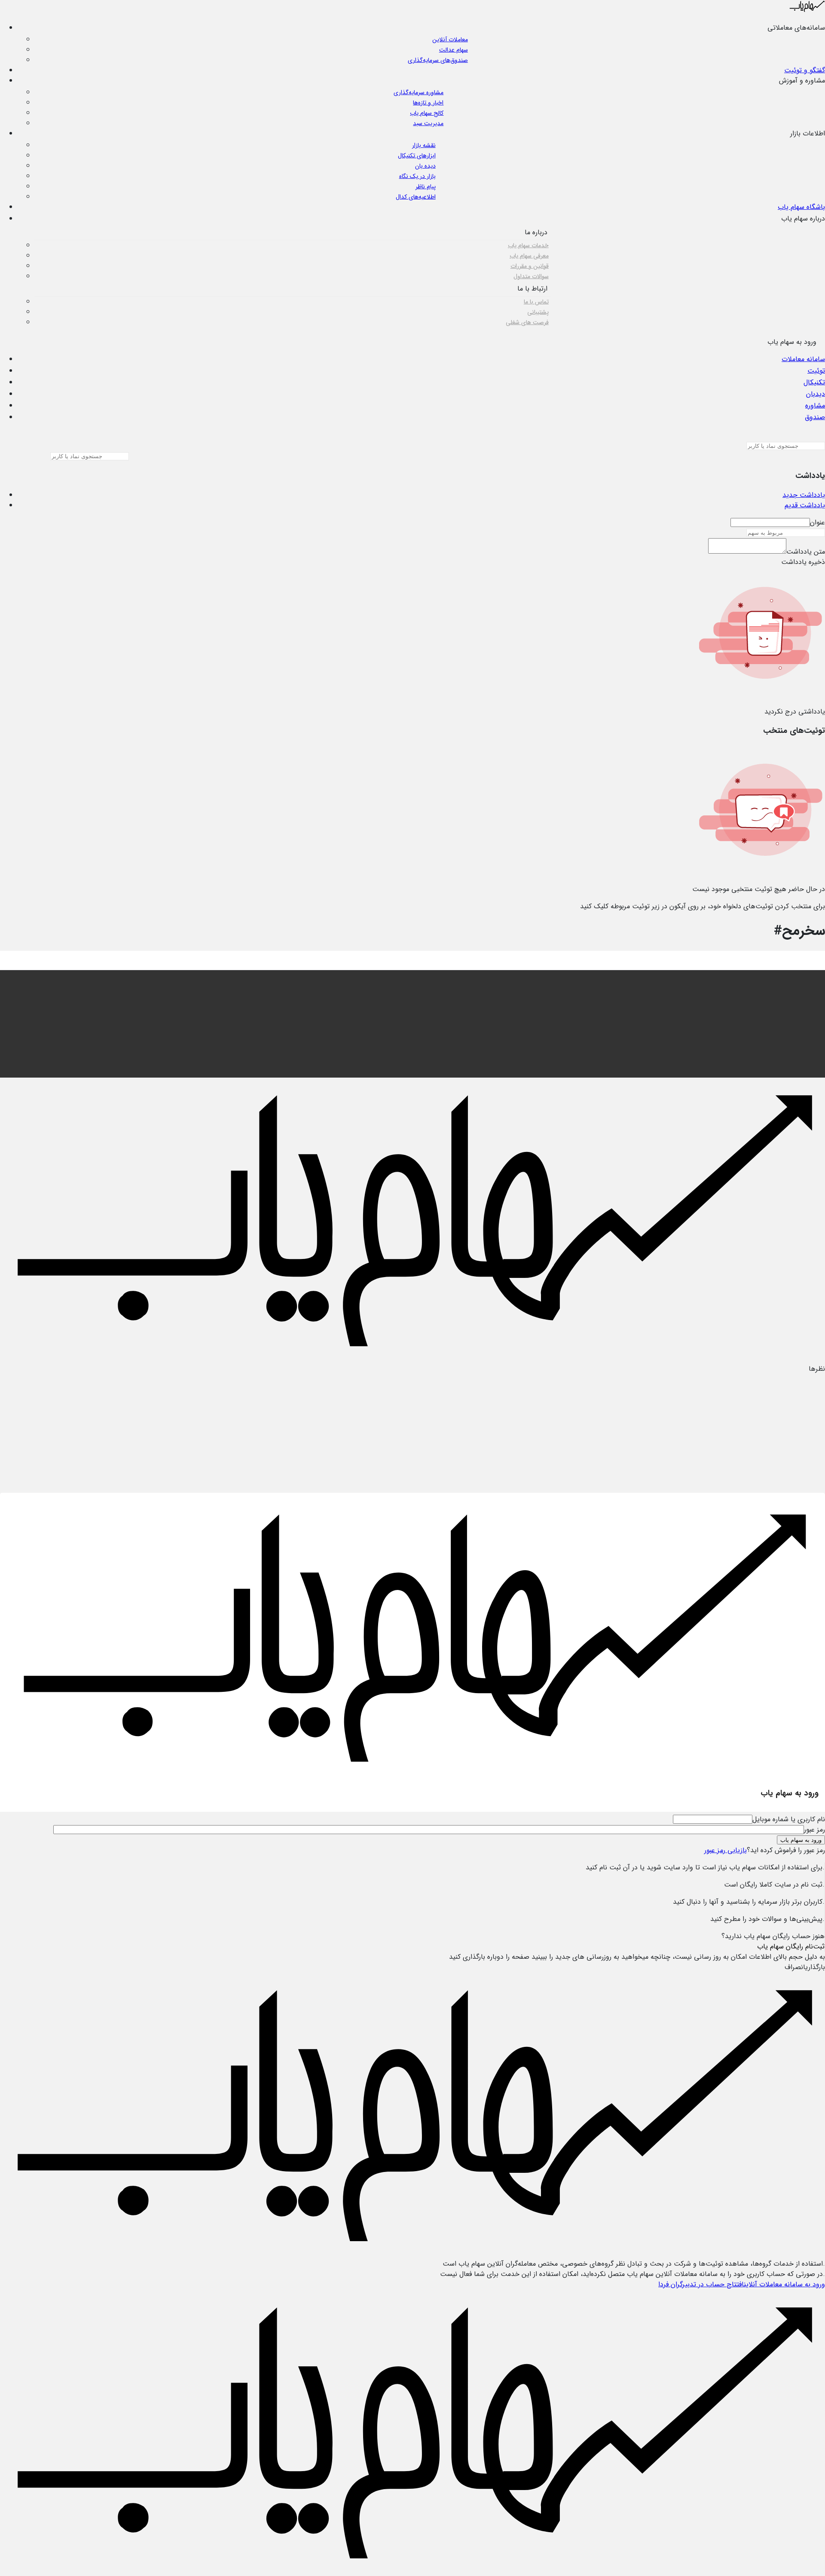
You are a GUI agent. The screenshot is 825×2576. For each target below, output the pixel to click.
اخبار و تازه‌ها (428, 103)
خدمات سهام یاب (528, 245)
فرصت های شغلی (527, 322)
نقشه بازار (424, 145)
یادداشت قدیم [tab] (805, 505)
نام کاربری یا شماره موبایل (789, 1819)
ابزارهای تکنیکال (417, 156)
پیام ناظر (426, 187)
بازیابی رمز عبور (726, 1850)
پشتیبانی (538, 312)
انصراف (795, 1967)
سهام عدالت (454, 50)
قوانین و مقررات (530, 266)
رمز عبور (814, 1830)
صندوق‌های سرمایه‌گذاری (438, 60)
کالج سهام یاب (427, 113)
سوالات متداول (531, 276)
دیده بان (425, 166)
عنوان (817, 522)
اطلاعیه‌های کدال (416, 197)
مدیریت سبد (428, 123)
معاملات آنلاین (450, 40)
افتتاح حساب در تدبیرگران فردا (701, 2284)
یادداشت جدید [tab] (804, 495)
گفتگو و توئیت (805, 70)
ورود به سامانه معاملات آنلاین (784, 2284)
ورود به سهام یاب (801, 1840)
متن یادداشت (806, 552)
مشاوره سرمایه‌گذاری (419, 92)
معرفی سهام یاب (529, 256)
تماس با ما (536, 302)
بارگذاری (815, 1967)
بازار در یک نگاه (417, 176)
